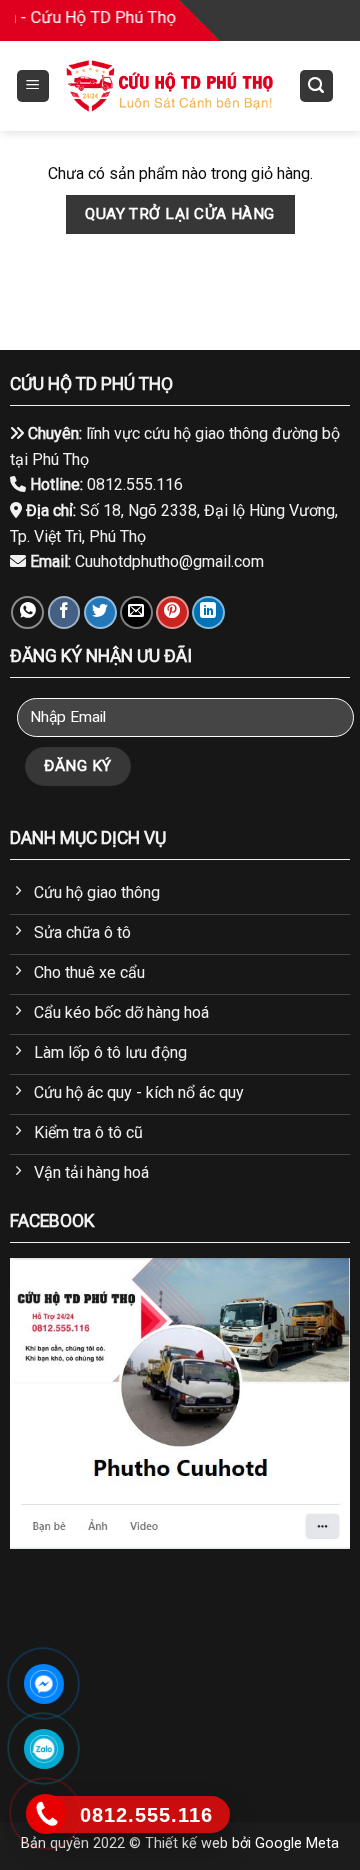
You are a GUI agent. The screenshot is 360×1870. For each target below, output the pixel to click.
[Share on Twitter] (100, 612)
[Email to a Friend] (136, 612)
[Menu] (33, 86)
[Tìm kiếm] (317, 86)
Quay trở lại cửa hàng (180, 214)
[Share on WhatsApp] (27, 612)
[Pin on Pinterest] (172, 612)
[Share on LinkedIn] (208, 612)
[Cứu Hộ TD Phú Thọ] (169, 86)
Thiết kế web (186, 1843)
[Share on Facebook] (64, 612)
